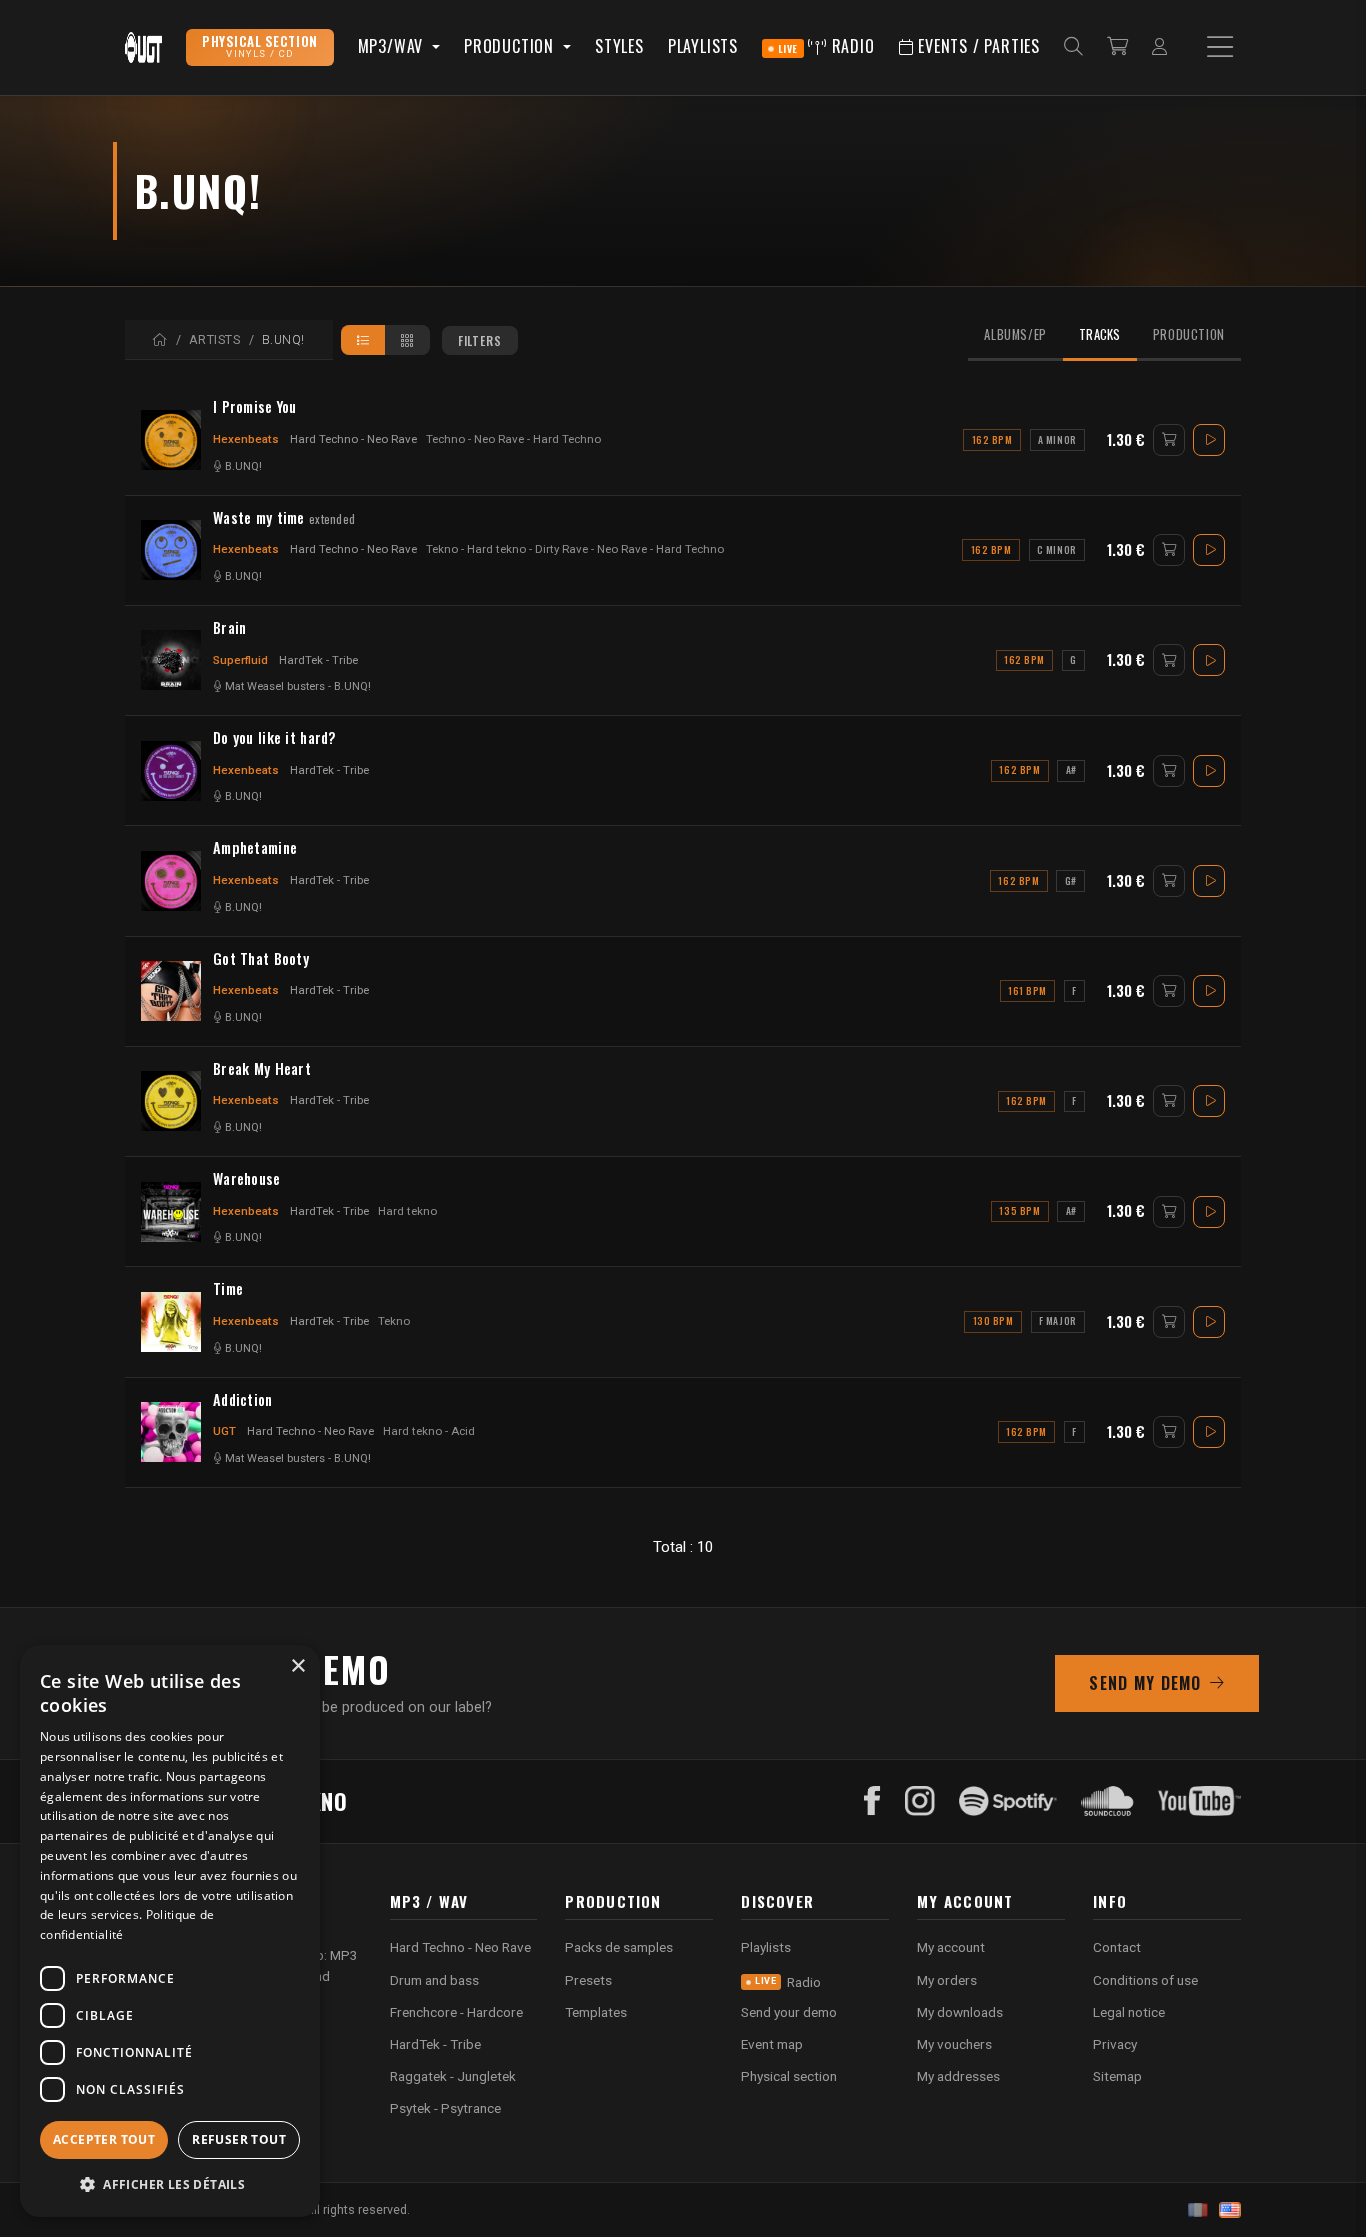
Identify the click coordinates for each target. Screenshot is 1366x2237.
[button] (170, 2184)
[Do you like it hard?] (171, 771)
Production (1189, 334)
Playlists (703, 46)
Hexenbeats (246, 439)
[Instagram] (920, 1801)
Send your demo (789, 2012)
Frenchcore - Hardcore (456, 2012)
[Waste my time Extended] (171, 550)
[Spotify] (1008, 1801)
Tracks (1100, 334)
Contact (1117, 1947)
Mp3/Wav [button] (393, 46)
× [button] (297, 1666)
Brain (229, 628)
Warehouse (247, 1179)
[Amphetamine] (171, 881)
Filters (480, 340)
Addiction (243, 1400)
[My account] (1159, 47)
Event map (772, 2044)
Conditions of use (1145, 1980)
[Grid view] (407, 340)
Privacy (1115, 2044)
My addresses (958, 2076)
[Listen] (1209, 440)
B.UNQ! (243, 466)
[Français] (1198, 2210)
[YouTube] (1199, 1801)
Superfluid (240, 660)
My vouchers (954, 2044)
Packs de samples (619, 1947)
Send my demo (1145, 1683)
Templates (596, 2012)
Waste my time (284, 518)
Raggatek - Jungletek (453, 2076)
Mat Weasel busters (275, 686)
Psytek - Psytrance (445, 2108)
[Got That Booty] (171, 991)
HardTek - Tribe (318, 660)
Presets (588, 1980)
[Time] (171, 1322)
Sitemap (1117, 2076)
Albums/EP (1015, 334)
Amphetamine (255, 848)
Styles (619, 46)
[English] (1230, 2210)
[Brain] (171, 660)
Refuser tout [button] (239, 2139)
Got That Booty (261, 959)
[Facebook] (872, 1801)
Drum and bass (434, 1980)
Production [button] (511, 46)
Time (228, 1289)
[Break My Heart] (171, 1101)
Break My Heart (262, 1069)
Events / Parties (976, 46)
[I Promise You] (171, 440)
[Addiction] (171, 1432)
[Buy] (1169, 440)
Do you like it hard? (274, 738)
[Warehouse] (171, 1212)
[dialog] (170, 1931)
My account (951, 1947)
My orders (947, 1980)
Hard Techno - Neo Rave (353, 439)
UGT (224, 1431)
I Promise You (255, 407)
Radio (826, 46)
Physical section (789, 2076)
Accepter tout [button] (104, 2139)
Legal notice (1129, 2012)
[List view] (363, 340)
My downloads (960, 2012)
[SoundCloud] (1107, 1801)
